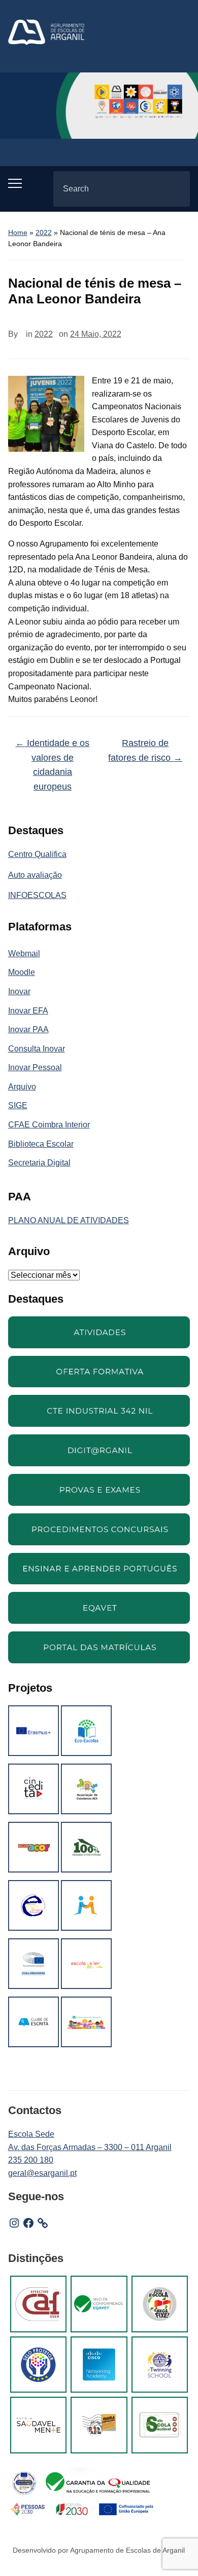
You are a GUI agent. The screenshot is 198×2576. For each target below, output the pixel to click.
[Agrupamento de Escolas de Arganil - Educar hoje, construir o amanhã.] (46, 32)
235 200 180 (31, 2160)
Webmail (24, 953)
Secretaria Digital (39, 1163)
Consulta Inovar (37, 1049)
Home (18, 232)
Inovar (19, 991)
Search (174, 189)
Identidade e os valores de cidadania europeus (52, 765)
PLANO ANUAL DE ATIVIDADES (69, 1220)
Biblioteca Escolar (41, 1144)
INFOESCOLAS (37, 895)
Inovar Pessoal (35, 1067)
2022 (44, 232)
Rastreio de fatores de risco (145, 750)
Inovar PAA (28, 1029)
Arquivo (22, 1087)
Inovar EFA (28, 1011)
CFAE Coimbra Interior (49, 1125)
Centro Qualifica (37, 854)
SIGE (18, 1105)
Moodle (22, 972)
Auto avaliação (35, 875)
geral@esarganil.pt (42, 2173)
